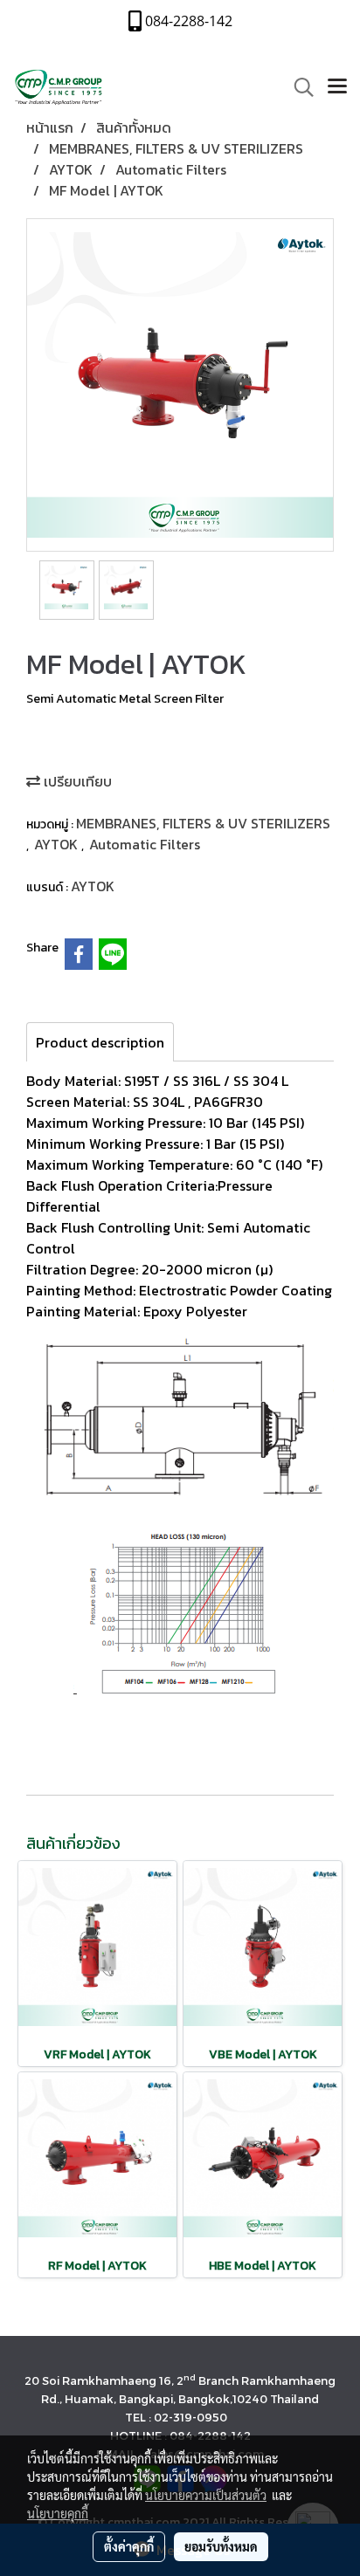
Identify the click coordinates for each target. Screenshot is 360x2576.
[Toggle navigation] (337, 87)
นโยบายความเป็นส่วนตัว (206, 2495)
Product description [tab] (100, 1042)
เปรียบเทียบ (76, 781)
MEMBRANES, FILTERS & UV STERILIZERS (203, 823)
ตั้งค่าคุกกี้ (129, 2546)
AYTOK (58, 844)
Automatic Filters (145, 844)
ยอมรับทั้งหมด (221, 2546)
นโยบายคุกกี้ (58, 2513)
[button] (298, 87)
